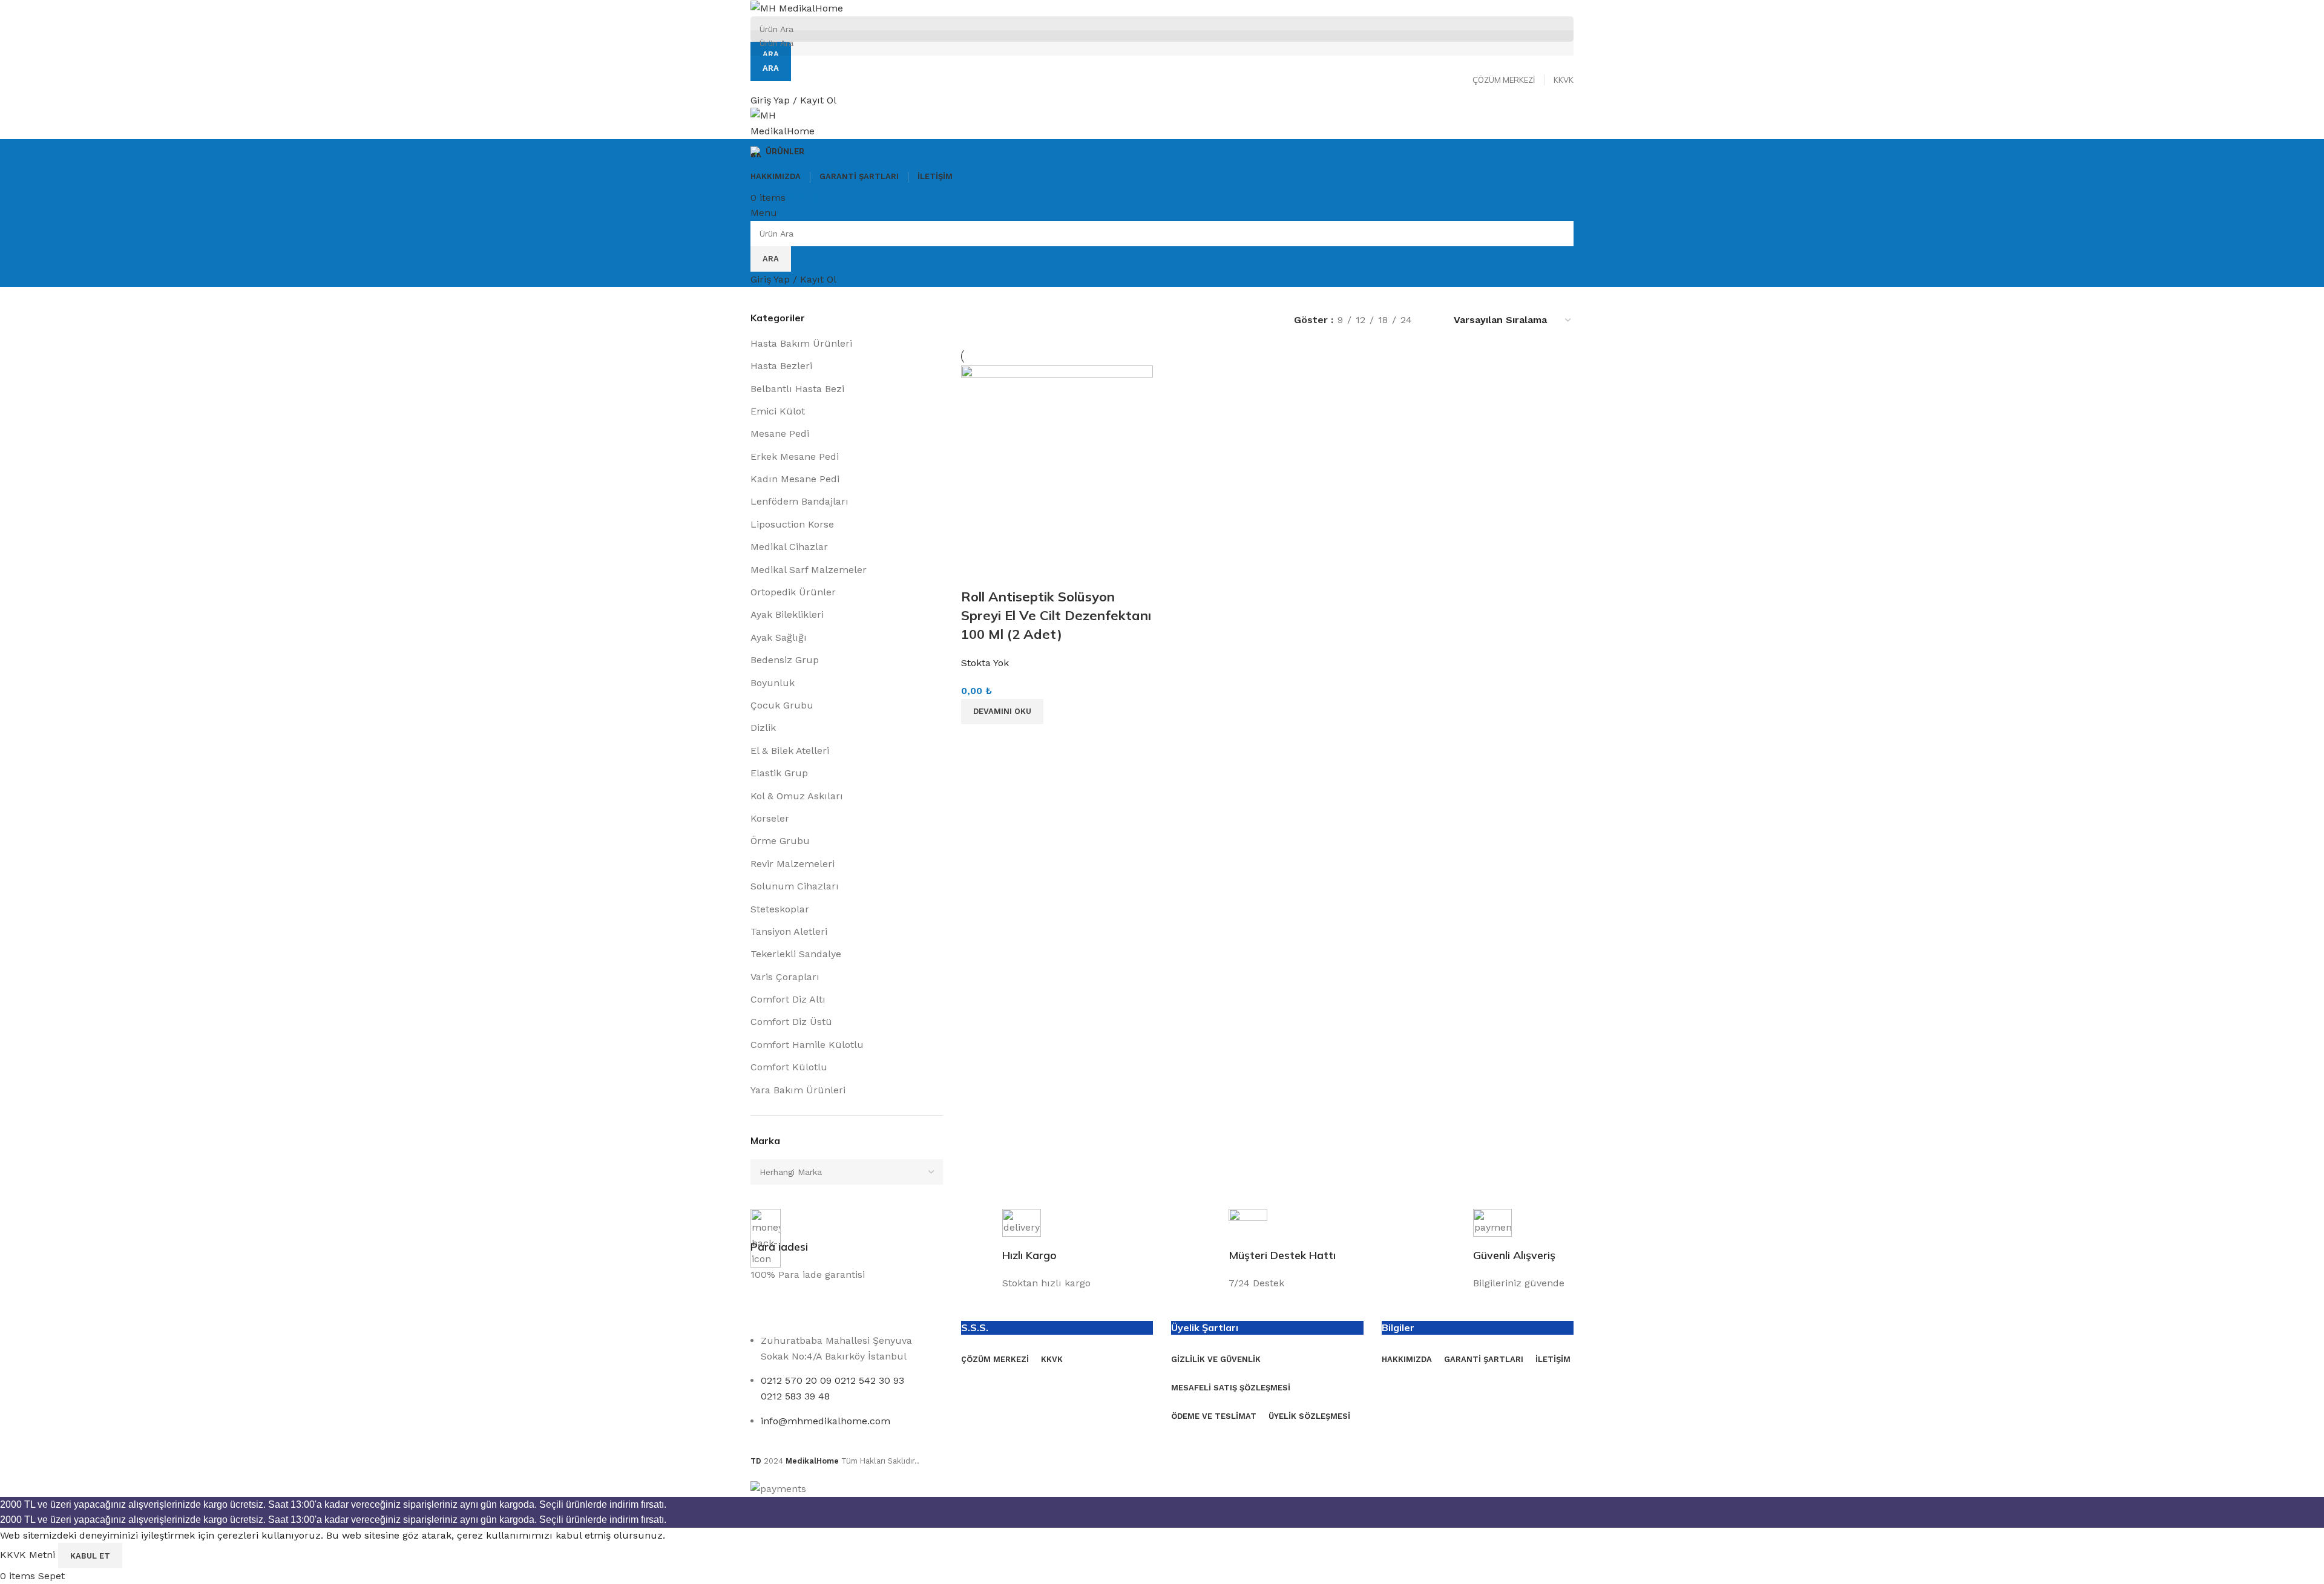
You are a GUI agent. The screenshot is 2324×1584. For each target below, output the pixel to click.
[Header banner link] (1162, 792)
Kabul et (90, 1556)
